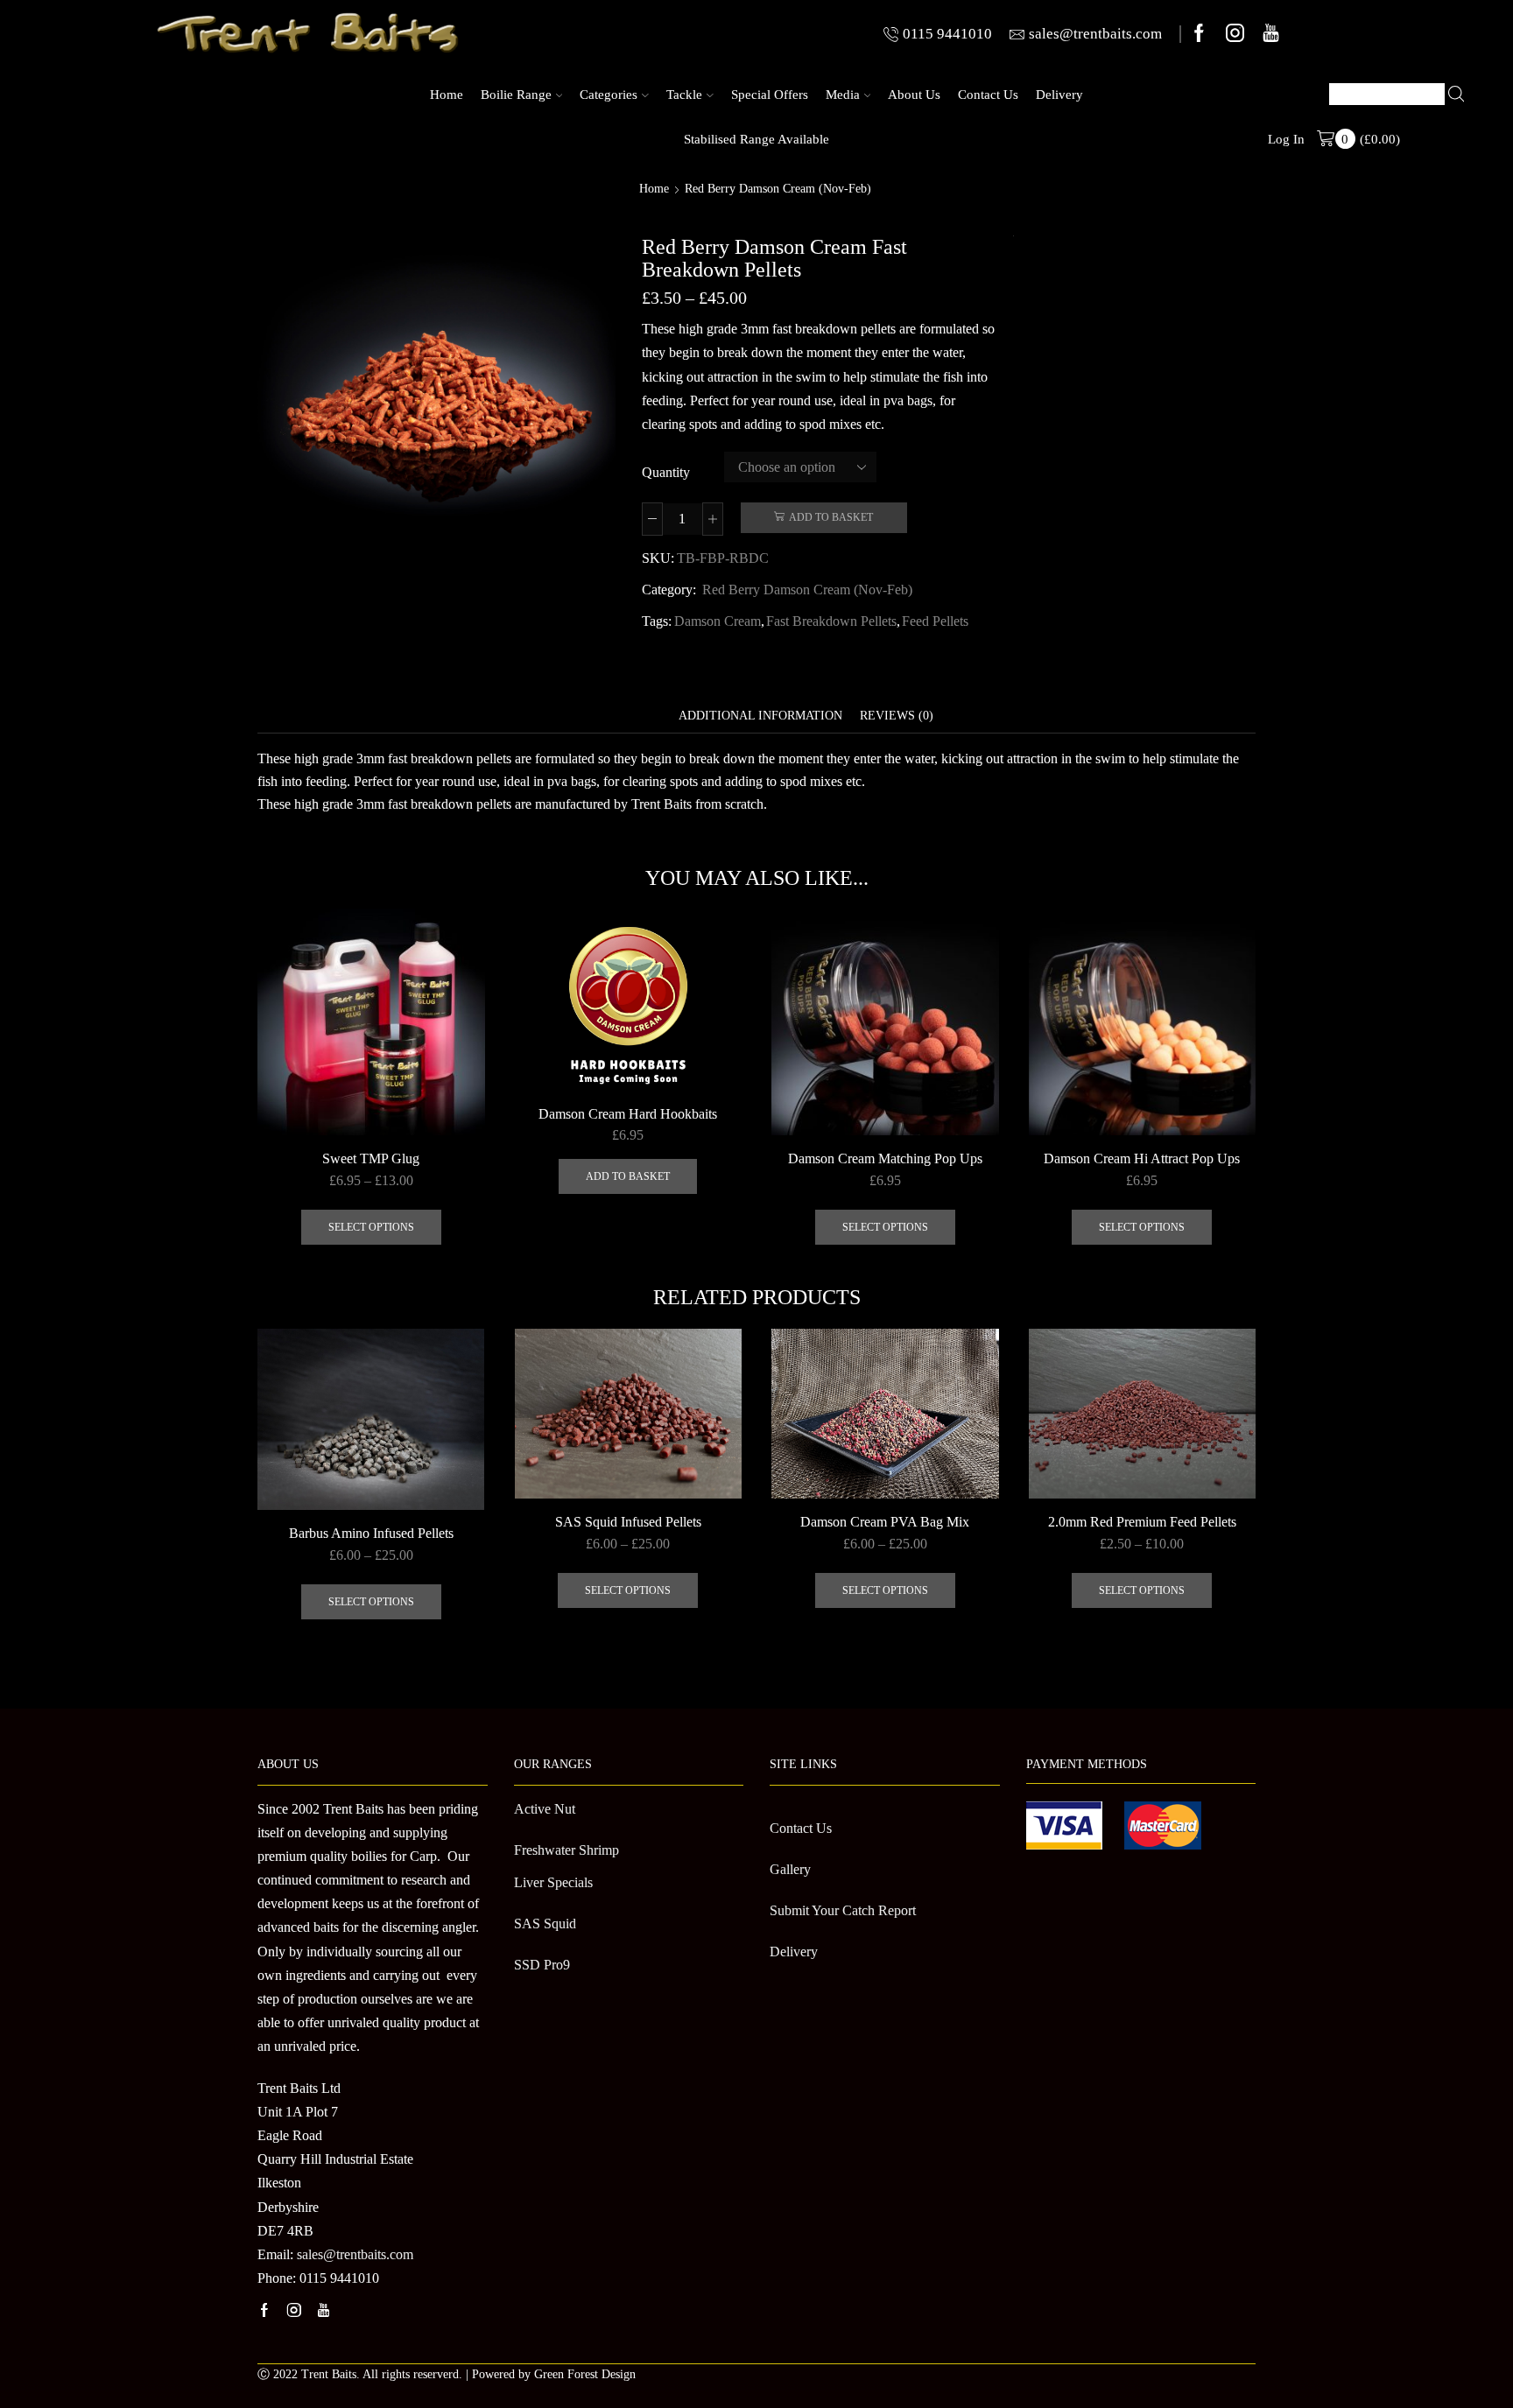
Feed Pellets (935, 621)
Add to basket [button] (628, 1176)
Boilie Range (516, 94)
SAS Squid (545, 1924)
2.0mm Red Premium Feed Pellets (1142, 1522)
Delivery (1059, 94)
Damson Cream (718, 621)
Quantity (666, 472)
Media (843, 94)
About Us (914, 94)
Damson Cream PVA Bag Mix (885, 1522)
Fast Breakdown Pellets (831, 621)
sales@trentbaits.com (355, 2254)
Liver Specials (553, 1882)
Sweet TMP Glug (371, 1158)
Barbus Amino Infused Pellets (371, 1533)
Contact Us (988, 94)
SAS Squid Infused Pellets (628, 1522)
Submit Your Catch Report (843, 1910)
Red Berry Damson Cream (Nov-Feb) (778, 189)
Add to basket (831, 517)
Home (447, 94)
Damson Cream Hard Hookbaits (628, 1114)
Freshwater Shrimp (566, 1850)
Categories (609, 94)
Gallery (790, 1869)
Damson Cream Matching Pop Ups (885, 1158)
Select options (371, 1227)
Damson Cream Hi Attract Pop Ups (1142, 1158)
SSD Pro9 (542, 1965)
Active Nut (545, 1809)
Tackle (684, 94)
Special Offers (770, 94)
